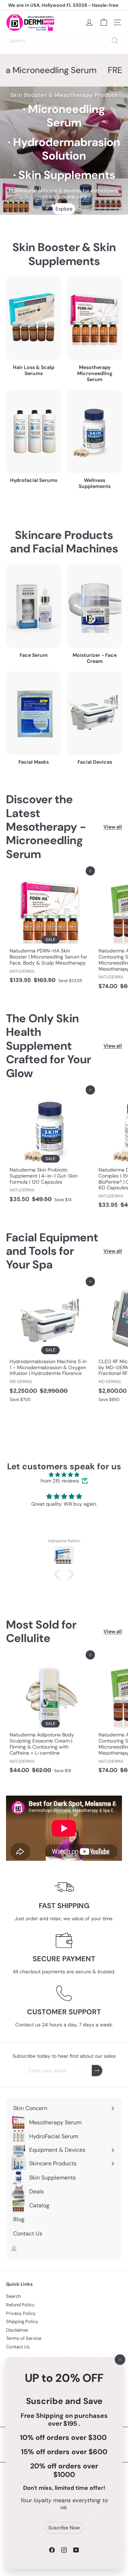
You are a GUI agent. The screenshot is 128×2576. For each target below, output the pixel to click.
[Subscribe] (97, 2071)
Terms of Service (24, 2338)
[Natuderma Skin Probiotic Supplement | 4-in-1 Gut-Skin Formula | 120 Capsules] (50, 1148)
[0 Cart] (104, 22)
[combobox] (64, 41)
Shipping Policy (22, 2321)
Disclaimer (17, 2330)
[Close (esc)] (120, 2359)
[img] (64, 1475)
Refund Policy (20, 2305)
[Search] (115, 41)
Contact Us (18, 2347)
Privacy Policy (21, 2313)
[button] (59, 1574)
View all (113, 827)
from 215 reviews (60, 1481)
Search (13, 2296)
